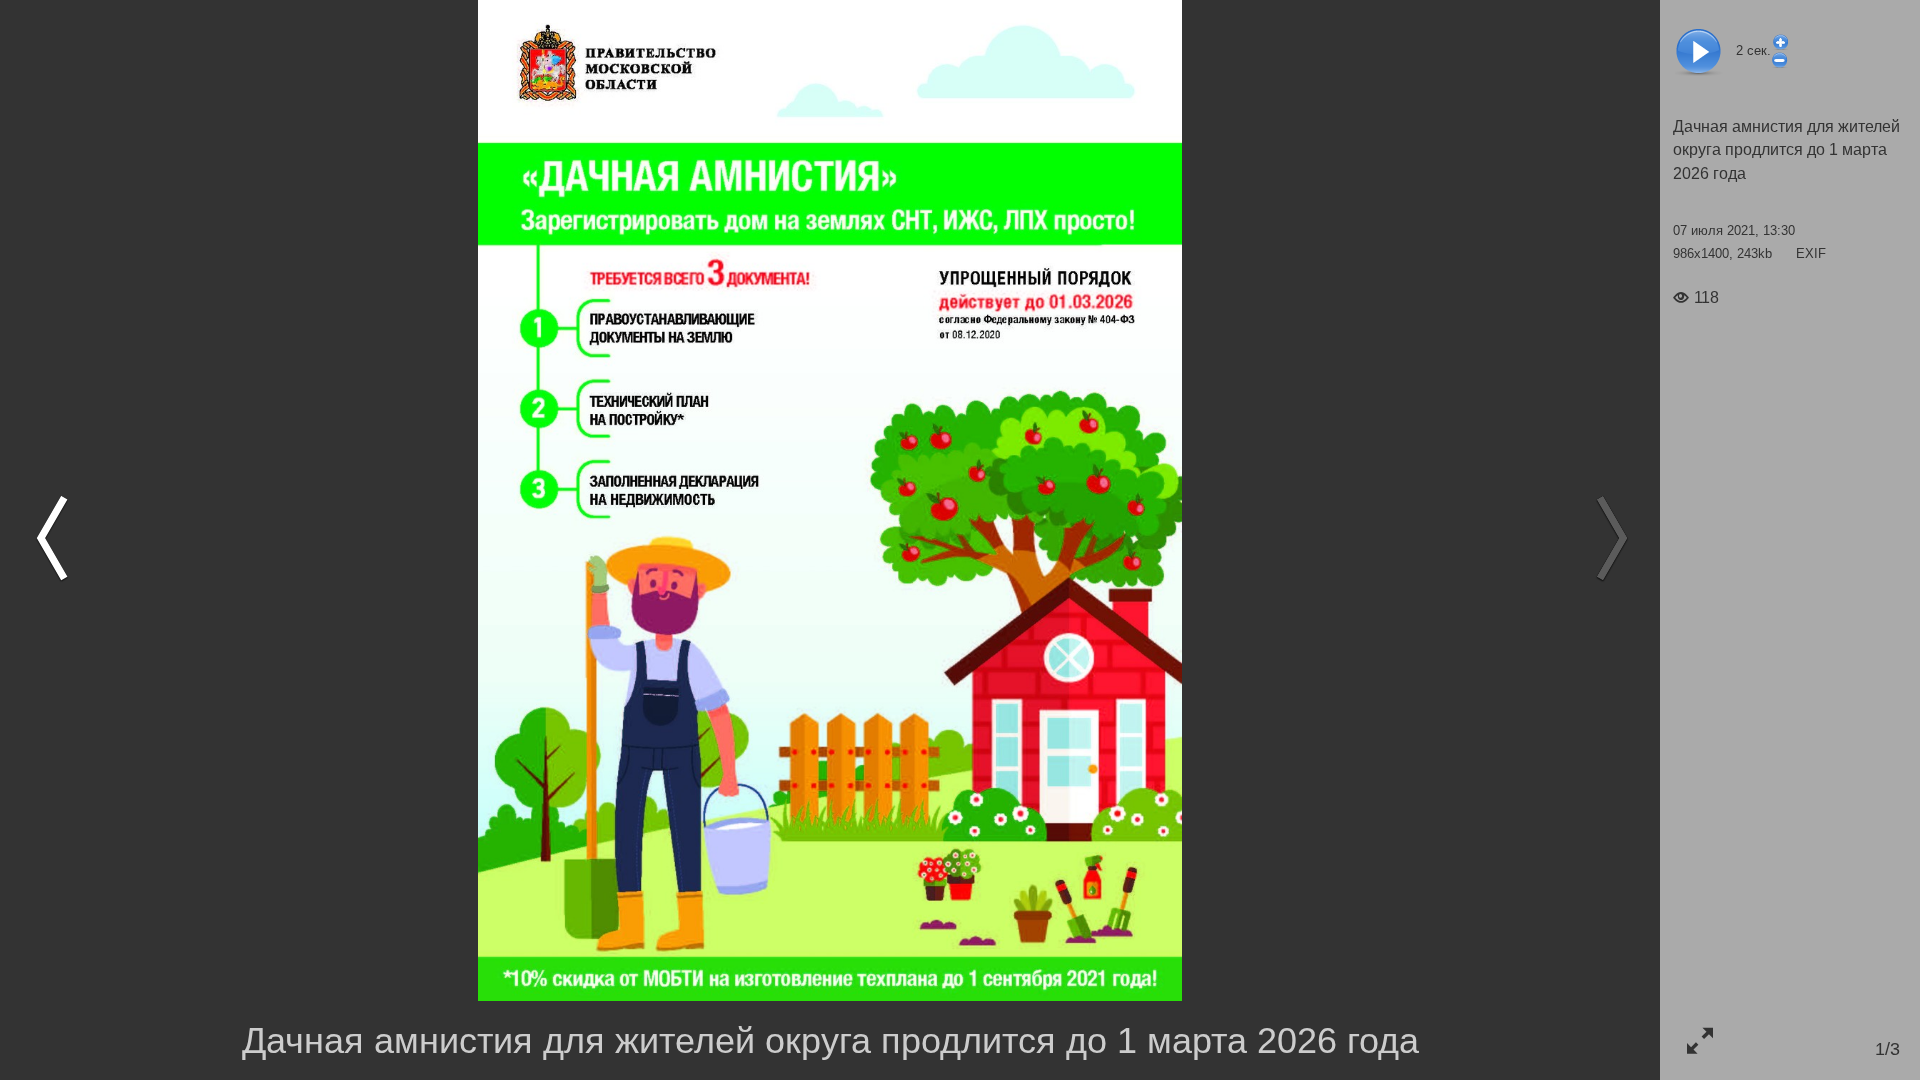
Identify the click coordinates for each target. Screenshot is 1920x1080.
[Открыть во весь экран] (1699, 1040)
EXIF (1811, 253)
